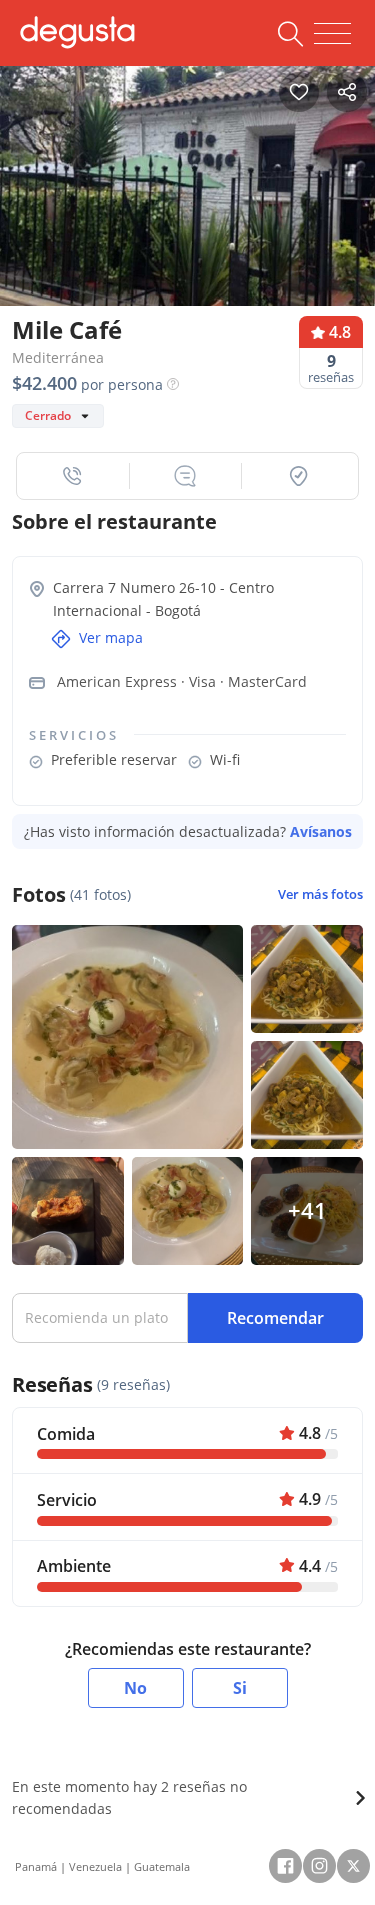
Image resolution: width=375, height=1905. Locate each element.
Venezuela (95, 1866)
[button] (73, 476)
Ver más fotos (320, 894)
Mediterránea (58, 357)
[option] (187, 186)
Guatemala (162, 1866)
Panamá (36, 1866)
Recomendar (275, 1318)
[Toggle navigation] (332, 34)
